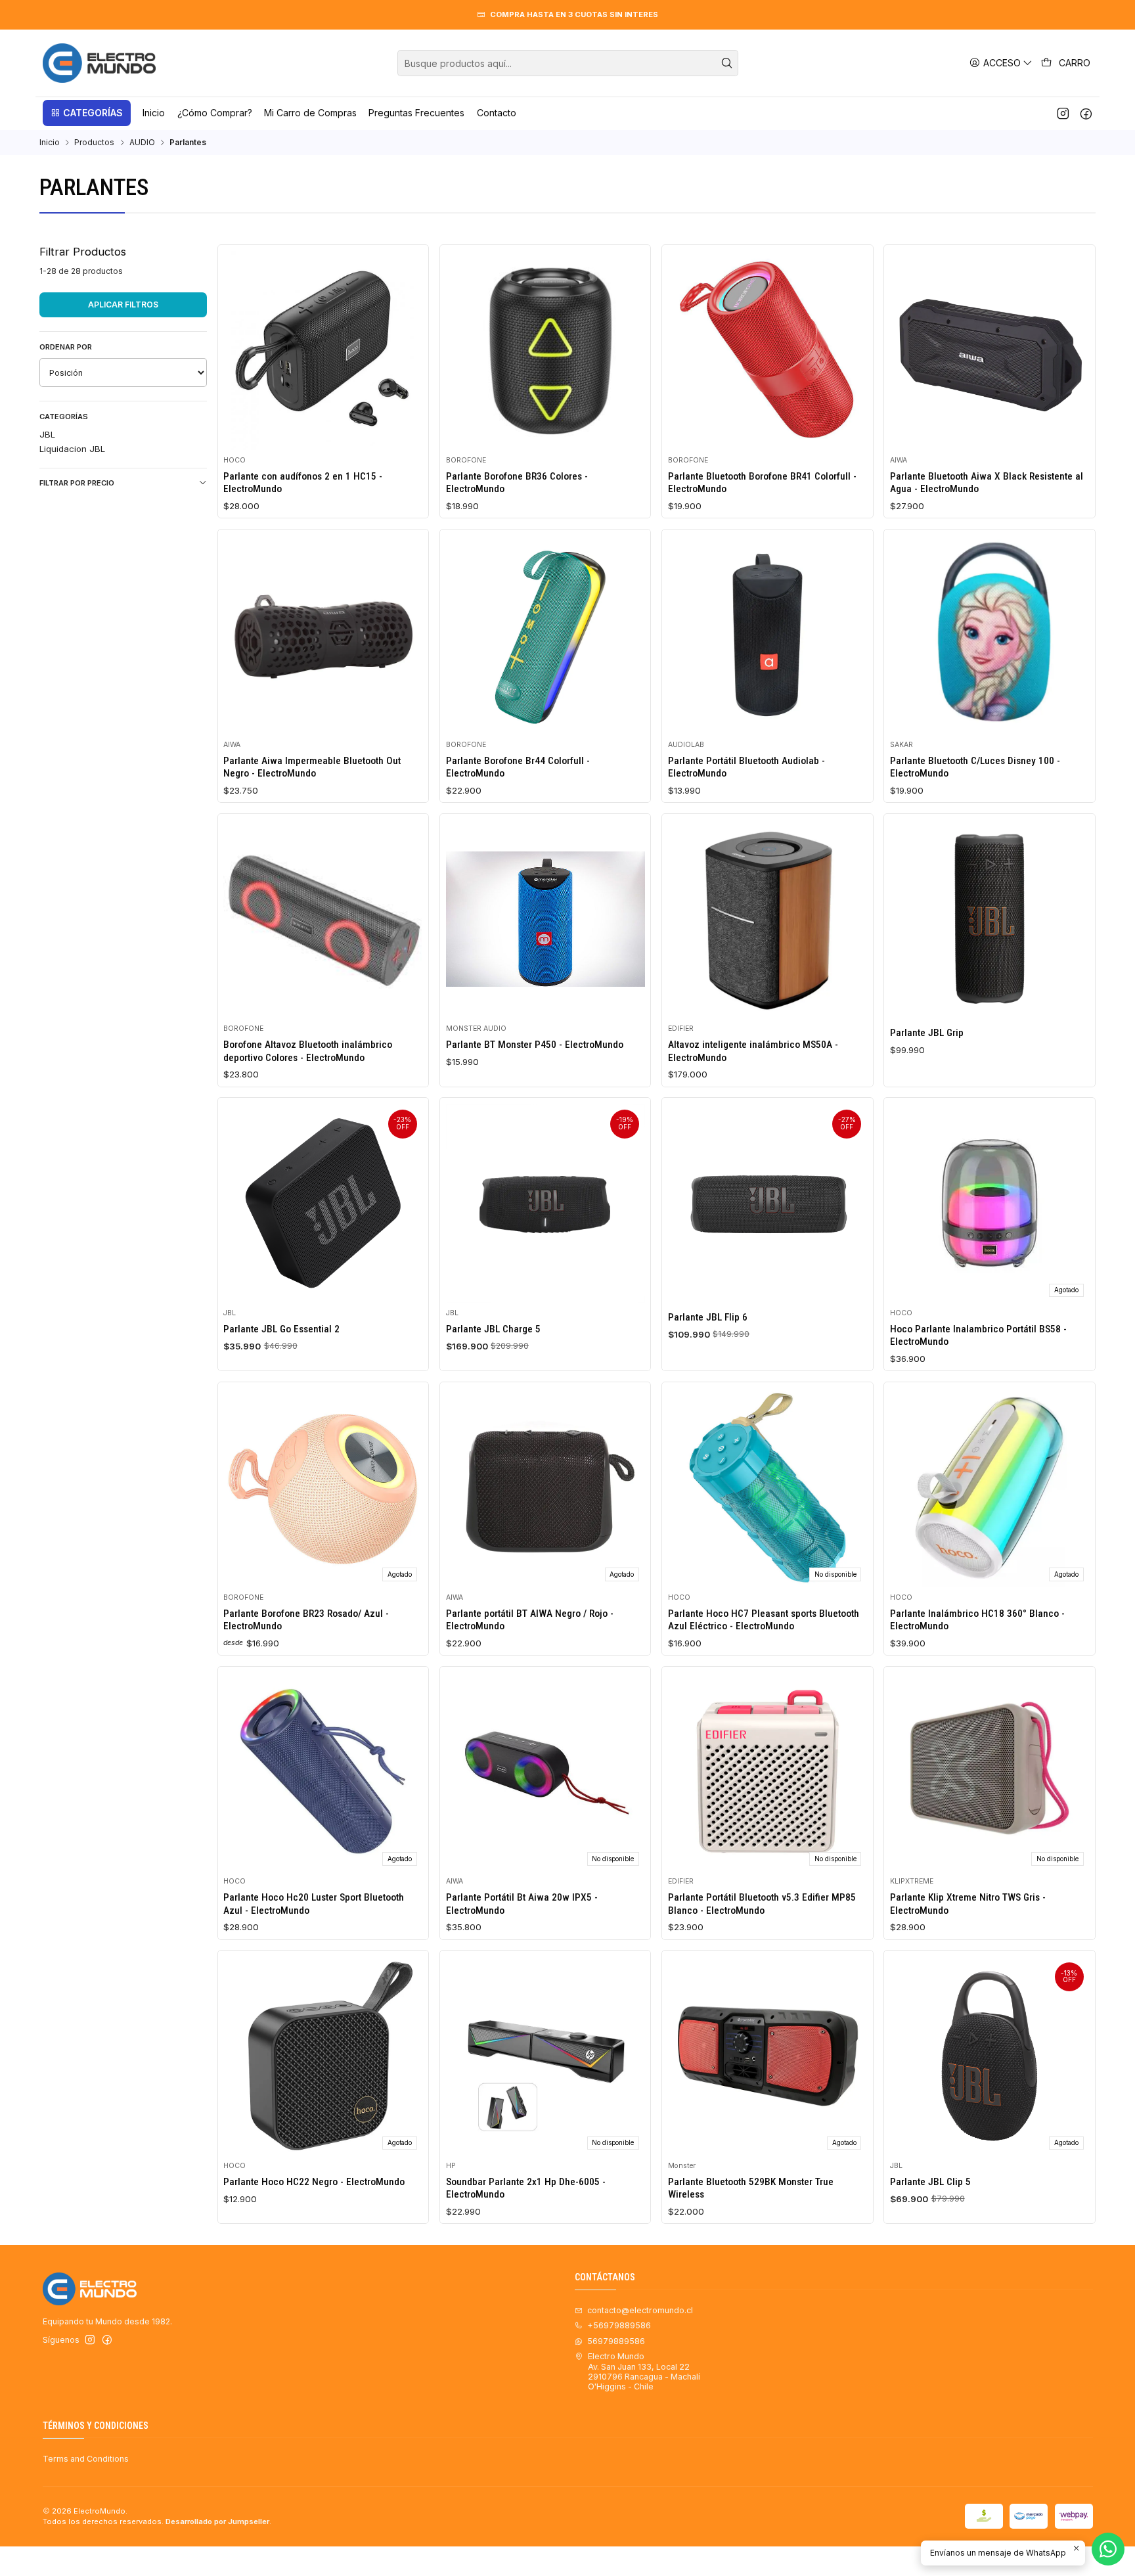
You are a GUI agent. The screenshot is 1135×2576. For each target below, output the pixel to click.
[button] (87, 113)
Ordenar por (66, 347)
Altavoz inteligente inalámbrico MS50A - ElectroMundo (753, 1051)
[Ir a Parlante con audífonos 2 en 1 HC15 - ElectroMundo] (323, 350)
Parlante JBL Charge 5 (493, 1329)
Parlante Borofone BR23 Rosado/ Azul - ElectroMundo (306, 1620)
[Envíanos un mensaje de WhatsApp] (1108, 2549)
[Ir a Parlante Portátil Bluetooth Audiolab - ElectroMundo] (768, 635)
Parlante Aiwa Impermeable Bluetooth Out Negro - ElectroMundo (312, 767)
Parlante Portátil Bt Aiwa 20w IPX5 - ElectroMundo (522, 1904)
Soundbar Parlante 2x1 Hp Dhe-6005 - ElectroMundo (526, 2188)
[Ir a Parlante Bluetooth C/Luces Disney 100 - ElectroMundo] (990, 635)
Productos (94, 143)
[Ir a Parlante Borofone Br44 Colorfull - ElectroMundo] (545, 635)
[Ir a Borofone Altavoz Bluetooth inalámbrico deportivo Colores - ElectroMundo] (323, 919)
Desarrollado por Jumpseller (217, 2521)
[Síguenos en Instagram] (1063, 113)
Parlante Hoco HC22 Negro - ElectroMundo (314, 2182)
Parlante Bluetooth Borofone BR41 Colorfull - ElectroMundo (762, 483)
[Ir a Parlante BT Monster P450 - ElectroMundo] (545, 919)
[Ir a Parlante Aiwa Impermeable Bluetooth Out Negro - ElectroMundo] (323, 635)
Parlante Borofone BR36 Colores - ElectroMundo (517, 483)
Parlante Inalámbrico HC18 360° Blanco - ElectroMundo (977, 1620)
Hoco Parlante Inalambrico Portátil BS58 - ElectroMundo (978, 1335)
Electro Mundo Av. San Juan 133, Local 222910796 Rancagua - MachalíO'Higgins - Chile (644, 2371)
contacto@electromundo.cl (640, 2310)
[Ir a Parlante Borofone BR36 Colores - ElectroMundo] (545, 350)
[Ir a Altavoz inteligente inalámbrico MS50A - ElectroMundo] (768, 919)
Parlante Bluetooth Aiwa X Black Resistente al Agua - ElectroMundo (987, 483)
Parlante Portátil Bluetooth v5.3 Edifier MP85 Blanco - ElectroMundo (762, 1904)
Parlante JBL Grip (927, 1033)
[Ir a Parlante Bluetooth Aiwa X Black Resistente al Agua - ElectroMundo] (990, 350)
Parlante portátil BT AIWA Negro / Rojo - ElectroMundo (530, 1620)
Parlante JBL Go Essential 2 (281, 1329)
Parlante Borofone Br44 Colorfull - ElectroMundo (518, 767)
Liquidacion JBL (72, 449)
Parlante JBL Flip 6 (708, 1317)
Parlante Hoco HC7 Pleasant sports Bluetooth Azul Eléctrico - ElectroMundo (764, 1620)
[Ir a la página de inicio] (99, 63)
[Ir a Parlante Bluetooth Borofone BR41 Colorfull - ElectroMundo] (768, 350)
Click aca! (814, 14)
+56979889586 (619, 2325)
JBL (47, 434)
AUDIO (142, 143)
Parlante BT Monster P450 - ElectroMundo (535, 1045)
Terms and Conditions (86, 2459)
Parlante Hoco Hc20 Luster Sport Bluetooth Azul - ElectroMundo (314, 1904)
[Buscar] (727, 63)
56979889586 (616, 2341)
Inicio (50, 143)
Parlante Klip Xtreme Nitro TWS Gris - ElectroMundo (968, 1904)
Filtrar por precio (77, 483)
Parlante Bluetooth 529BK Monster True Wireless (751, 2188)
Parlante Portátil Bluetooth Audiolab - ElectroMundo (746, 767)
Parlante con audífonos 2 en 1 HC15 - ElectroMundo (303, 483)
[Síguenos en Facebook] (1086, 113)
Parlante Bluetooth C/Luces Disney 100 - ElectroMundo (975, 767)
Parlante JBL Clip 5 (930, 2182)
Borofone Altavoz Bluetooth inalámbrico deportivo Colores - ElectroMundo (308, 1051)
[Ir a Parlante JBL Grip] (990, 919)
